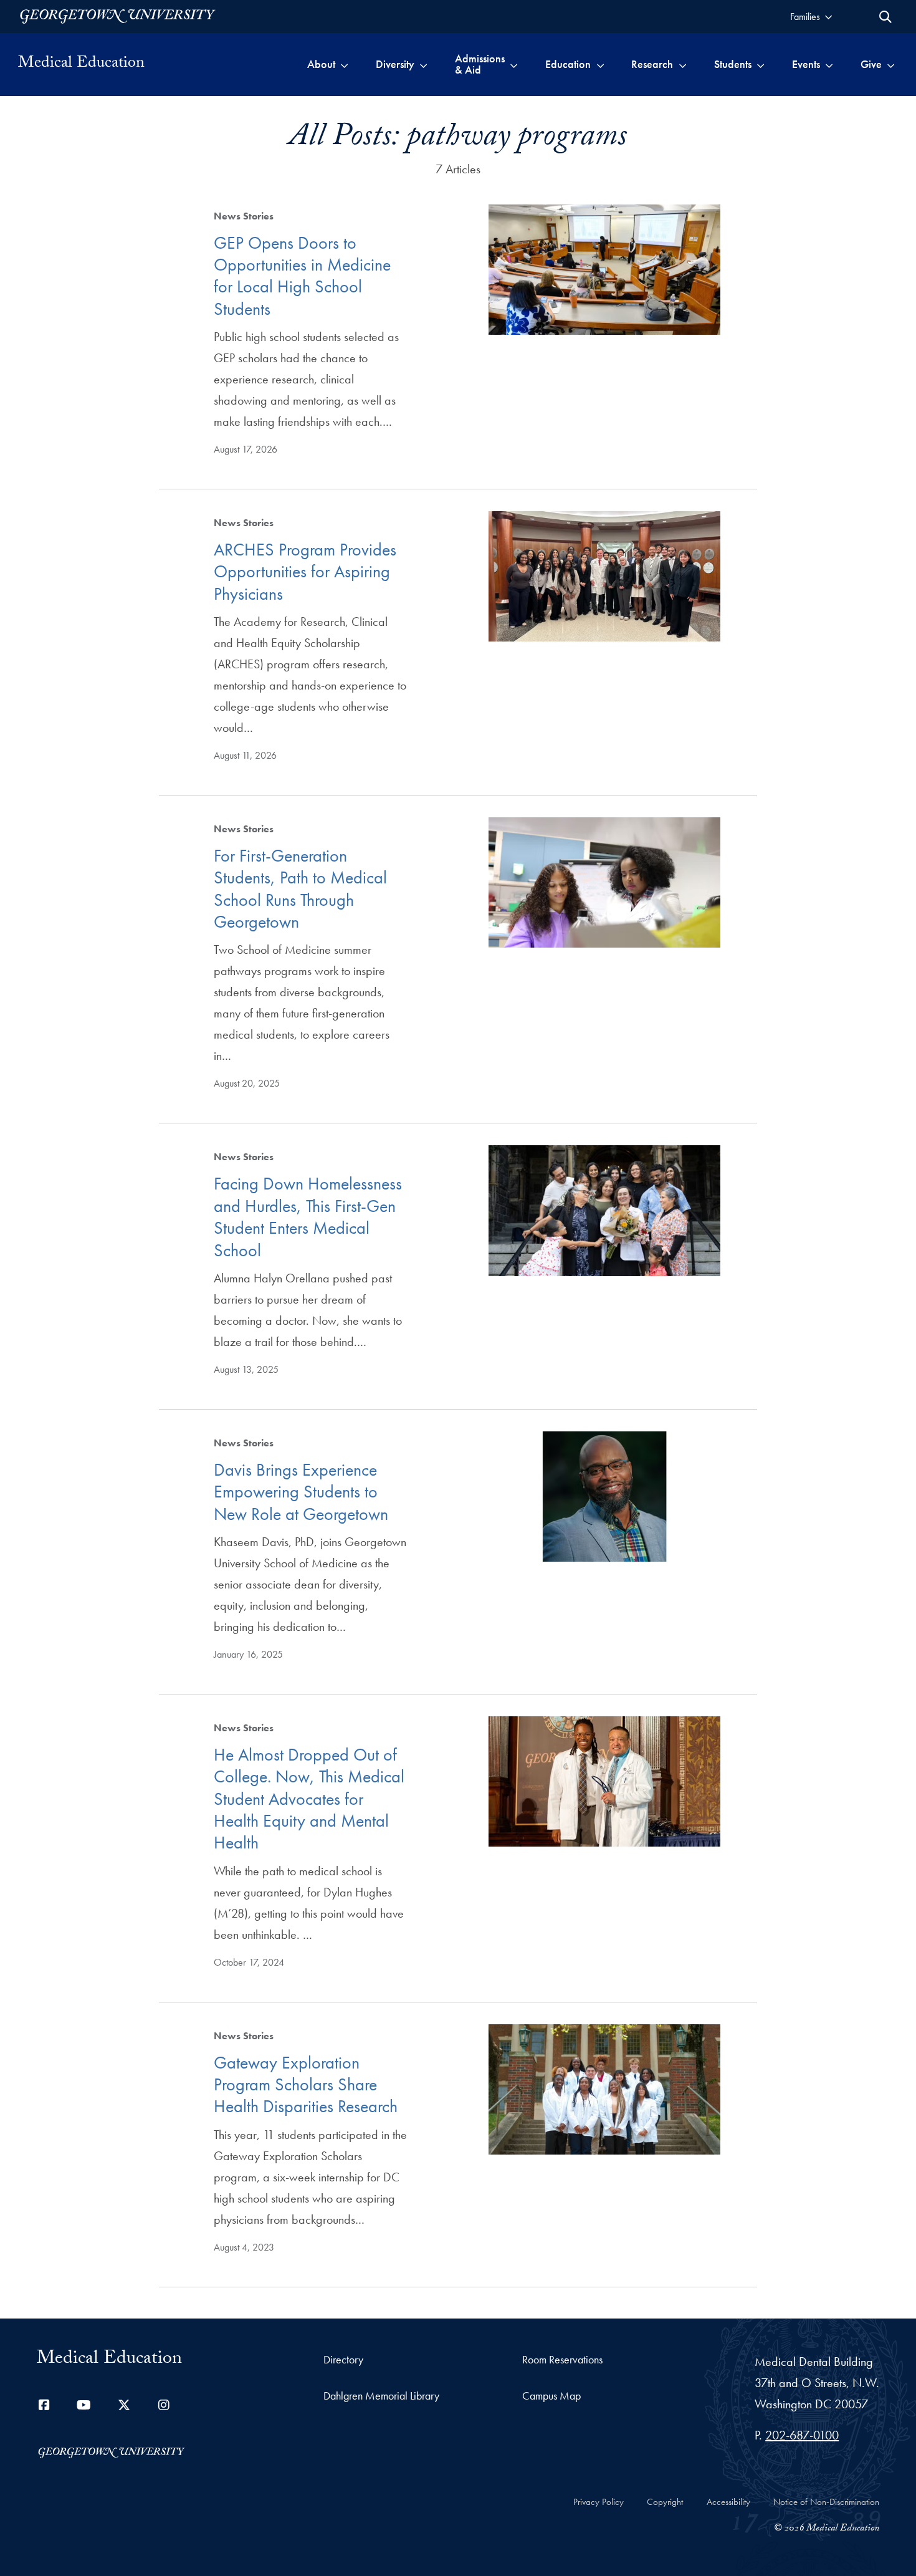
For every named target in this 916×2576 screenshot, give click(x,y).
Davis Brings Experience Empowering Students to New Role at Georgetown (301, 1492)
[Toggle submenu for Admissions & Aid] (514, 64)
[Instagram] (164, 2405)
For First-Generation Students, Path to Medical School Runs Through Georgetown (300, 889)
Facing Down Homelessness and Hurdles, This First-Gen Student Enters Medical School (308, 1217)
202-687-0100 (802, 2435)
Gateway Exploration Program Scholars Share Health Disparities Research (306, 2085)
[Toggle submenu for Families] (828, 17)
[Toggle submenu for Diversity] (423, 64)
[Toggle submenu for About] (344, 64)
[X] (124, 2405)
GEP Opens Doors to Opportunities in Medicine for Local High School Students (302, 276)
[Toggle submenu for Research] (683, 64)
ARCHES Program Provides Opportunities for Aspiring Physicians (305, 572)
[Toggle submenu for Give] (891, 64)
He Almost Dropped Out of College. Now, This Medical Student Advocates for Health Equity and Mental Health (309, 1799)
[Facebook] (44, 2405)
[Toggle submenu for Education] (600, 64)
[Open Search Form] (885, 17)
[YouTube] (84, 2405)
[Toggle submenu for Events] (829, 64)
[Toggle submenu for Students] (761, 64)
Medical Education (81, 64)
